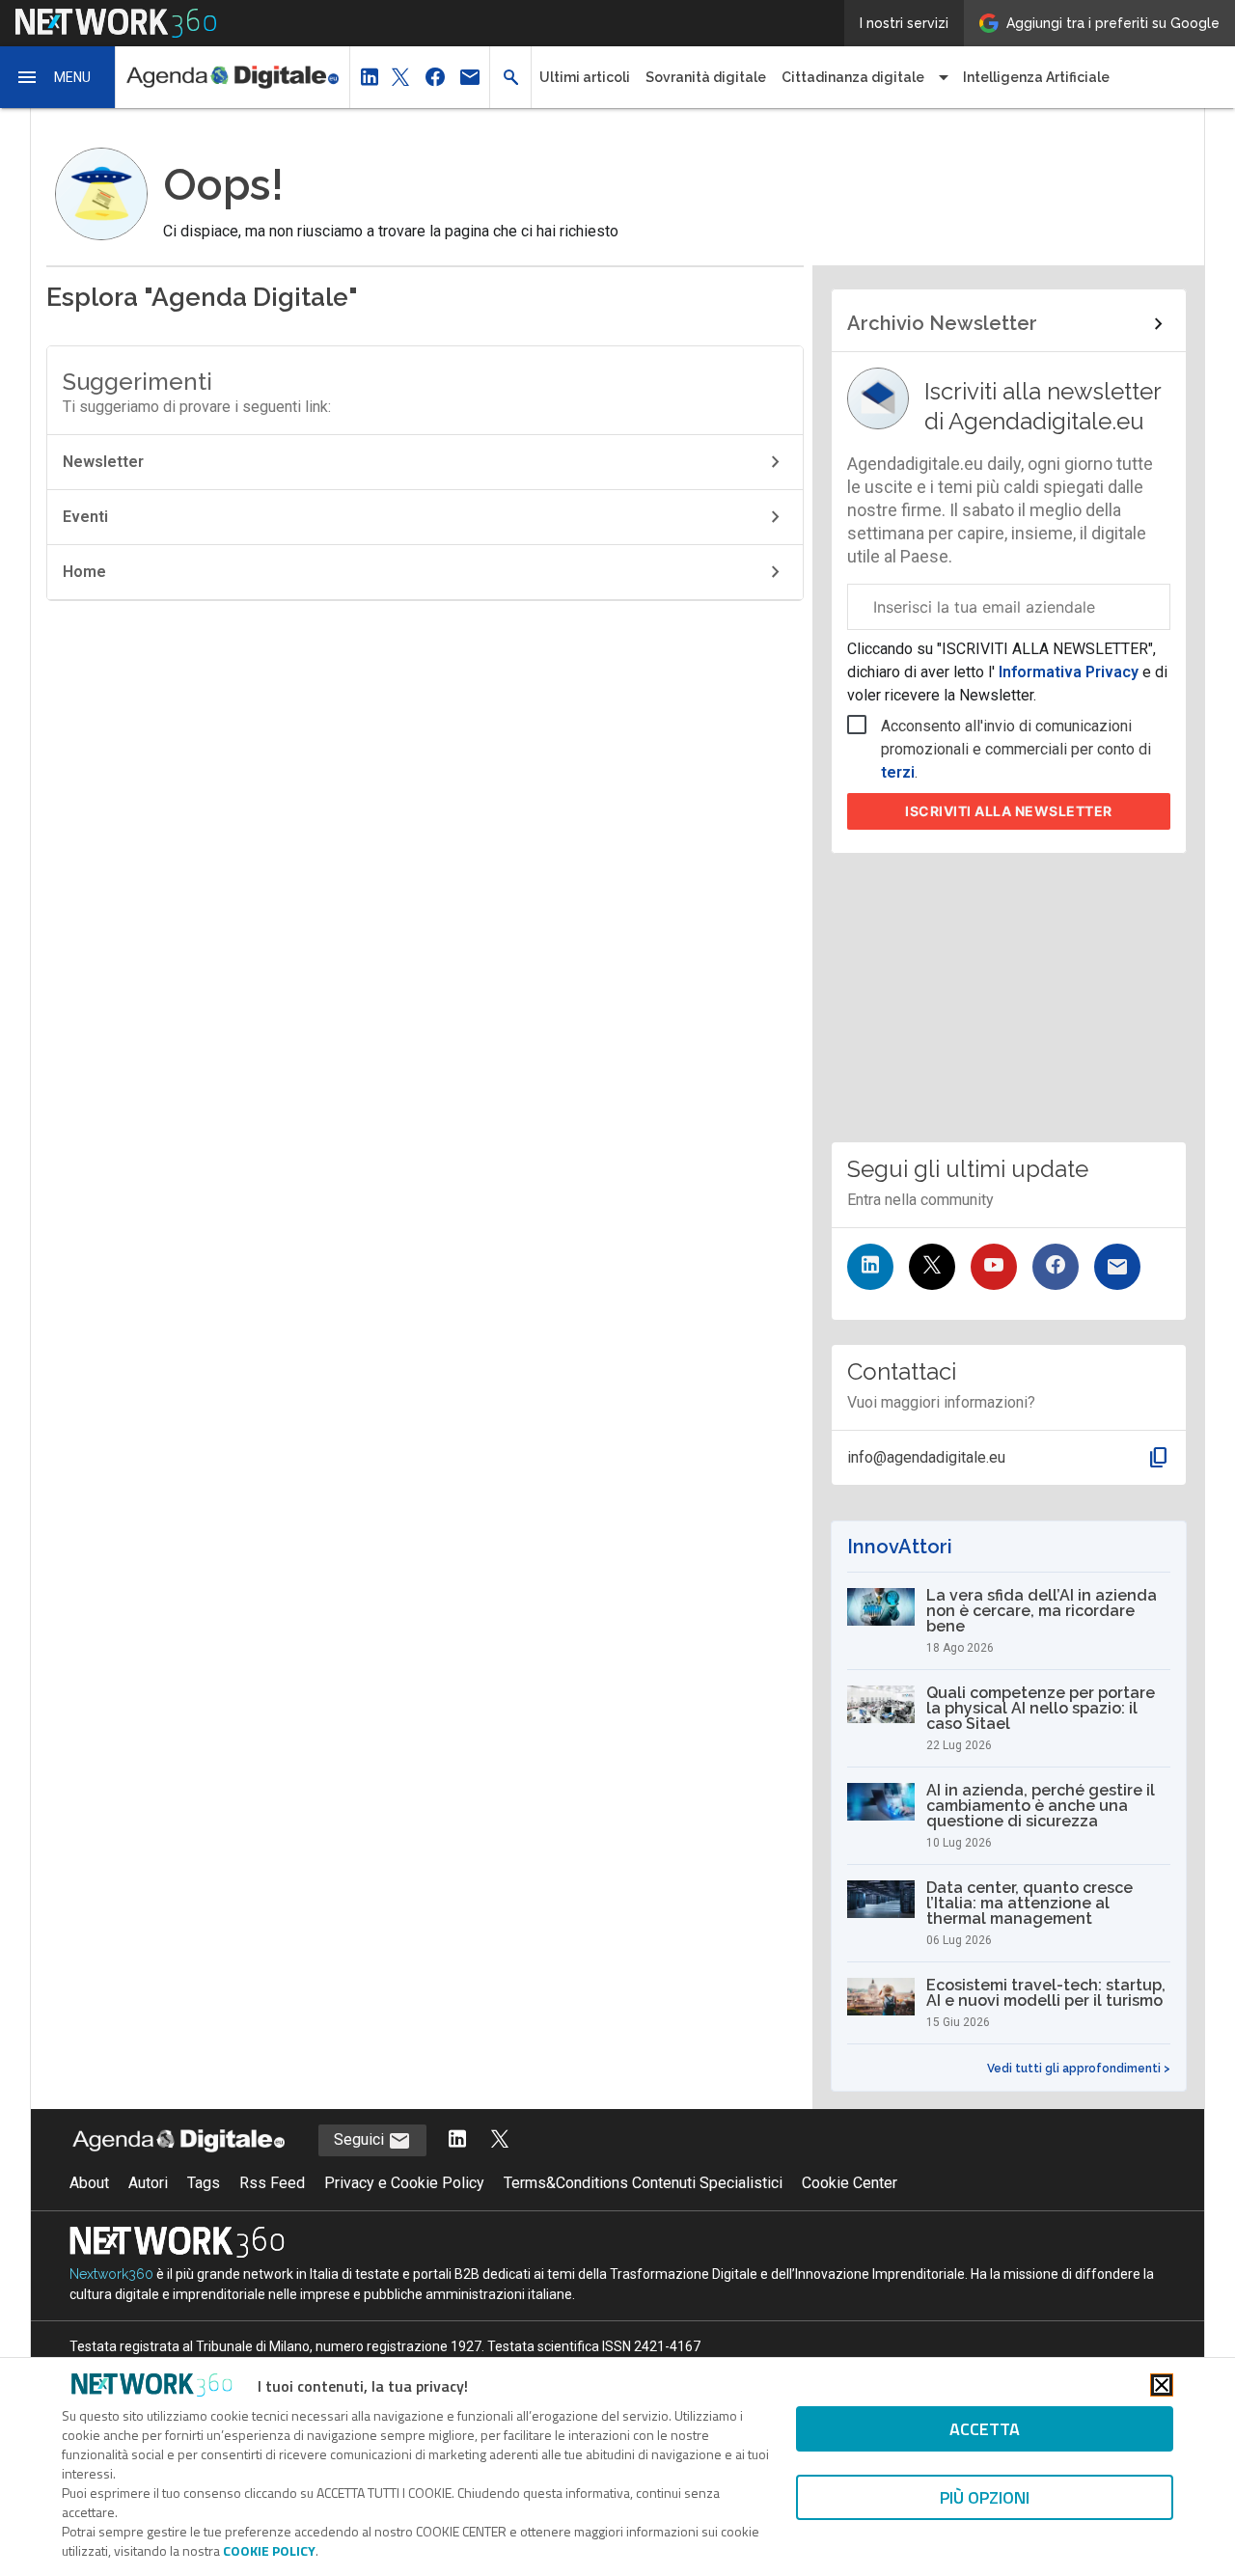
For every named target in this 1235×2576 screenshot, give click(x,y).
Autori (148, 2183)
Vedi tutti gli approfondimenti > (1079, 2069)
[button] (58, 77)
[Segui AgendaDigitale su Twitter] (500, 2140)
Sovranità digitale (706, 77)
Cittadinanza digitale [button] (853, 77)
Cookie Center (850, 2183)
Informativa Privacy (1069, 672)
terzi (898, 772)
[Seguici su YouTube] (994, 1267)
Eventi (85, 517)
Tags (204, 2183)
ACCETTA (985, 2429)
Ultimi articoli (585, 77)
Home (84, 572)
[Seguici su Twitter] (932, 1267)
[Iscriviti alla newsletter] (1117, 1267)
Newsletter (103, 462)
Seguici (361, 2139)
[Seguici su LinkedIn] (870, 1267)
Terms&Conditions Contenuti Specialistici (643, 2183)
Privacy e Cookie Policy (404, 2183)
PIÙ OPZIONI (985, 2497)
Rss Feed (272, 2183)
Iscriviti (1009, 811)
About (89, 2183)
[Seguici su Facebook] (1056, 1267)
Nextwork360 (111, 2274)
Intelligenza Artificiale (1036, 77)
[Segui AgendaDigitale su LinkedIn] (457, 2140)
